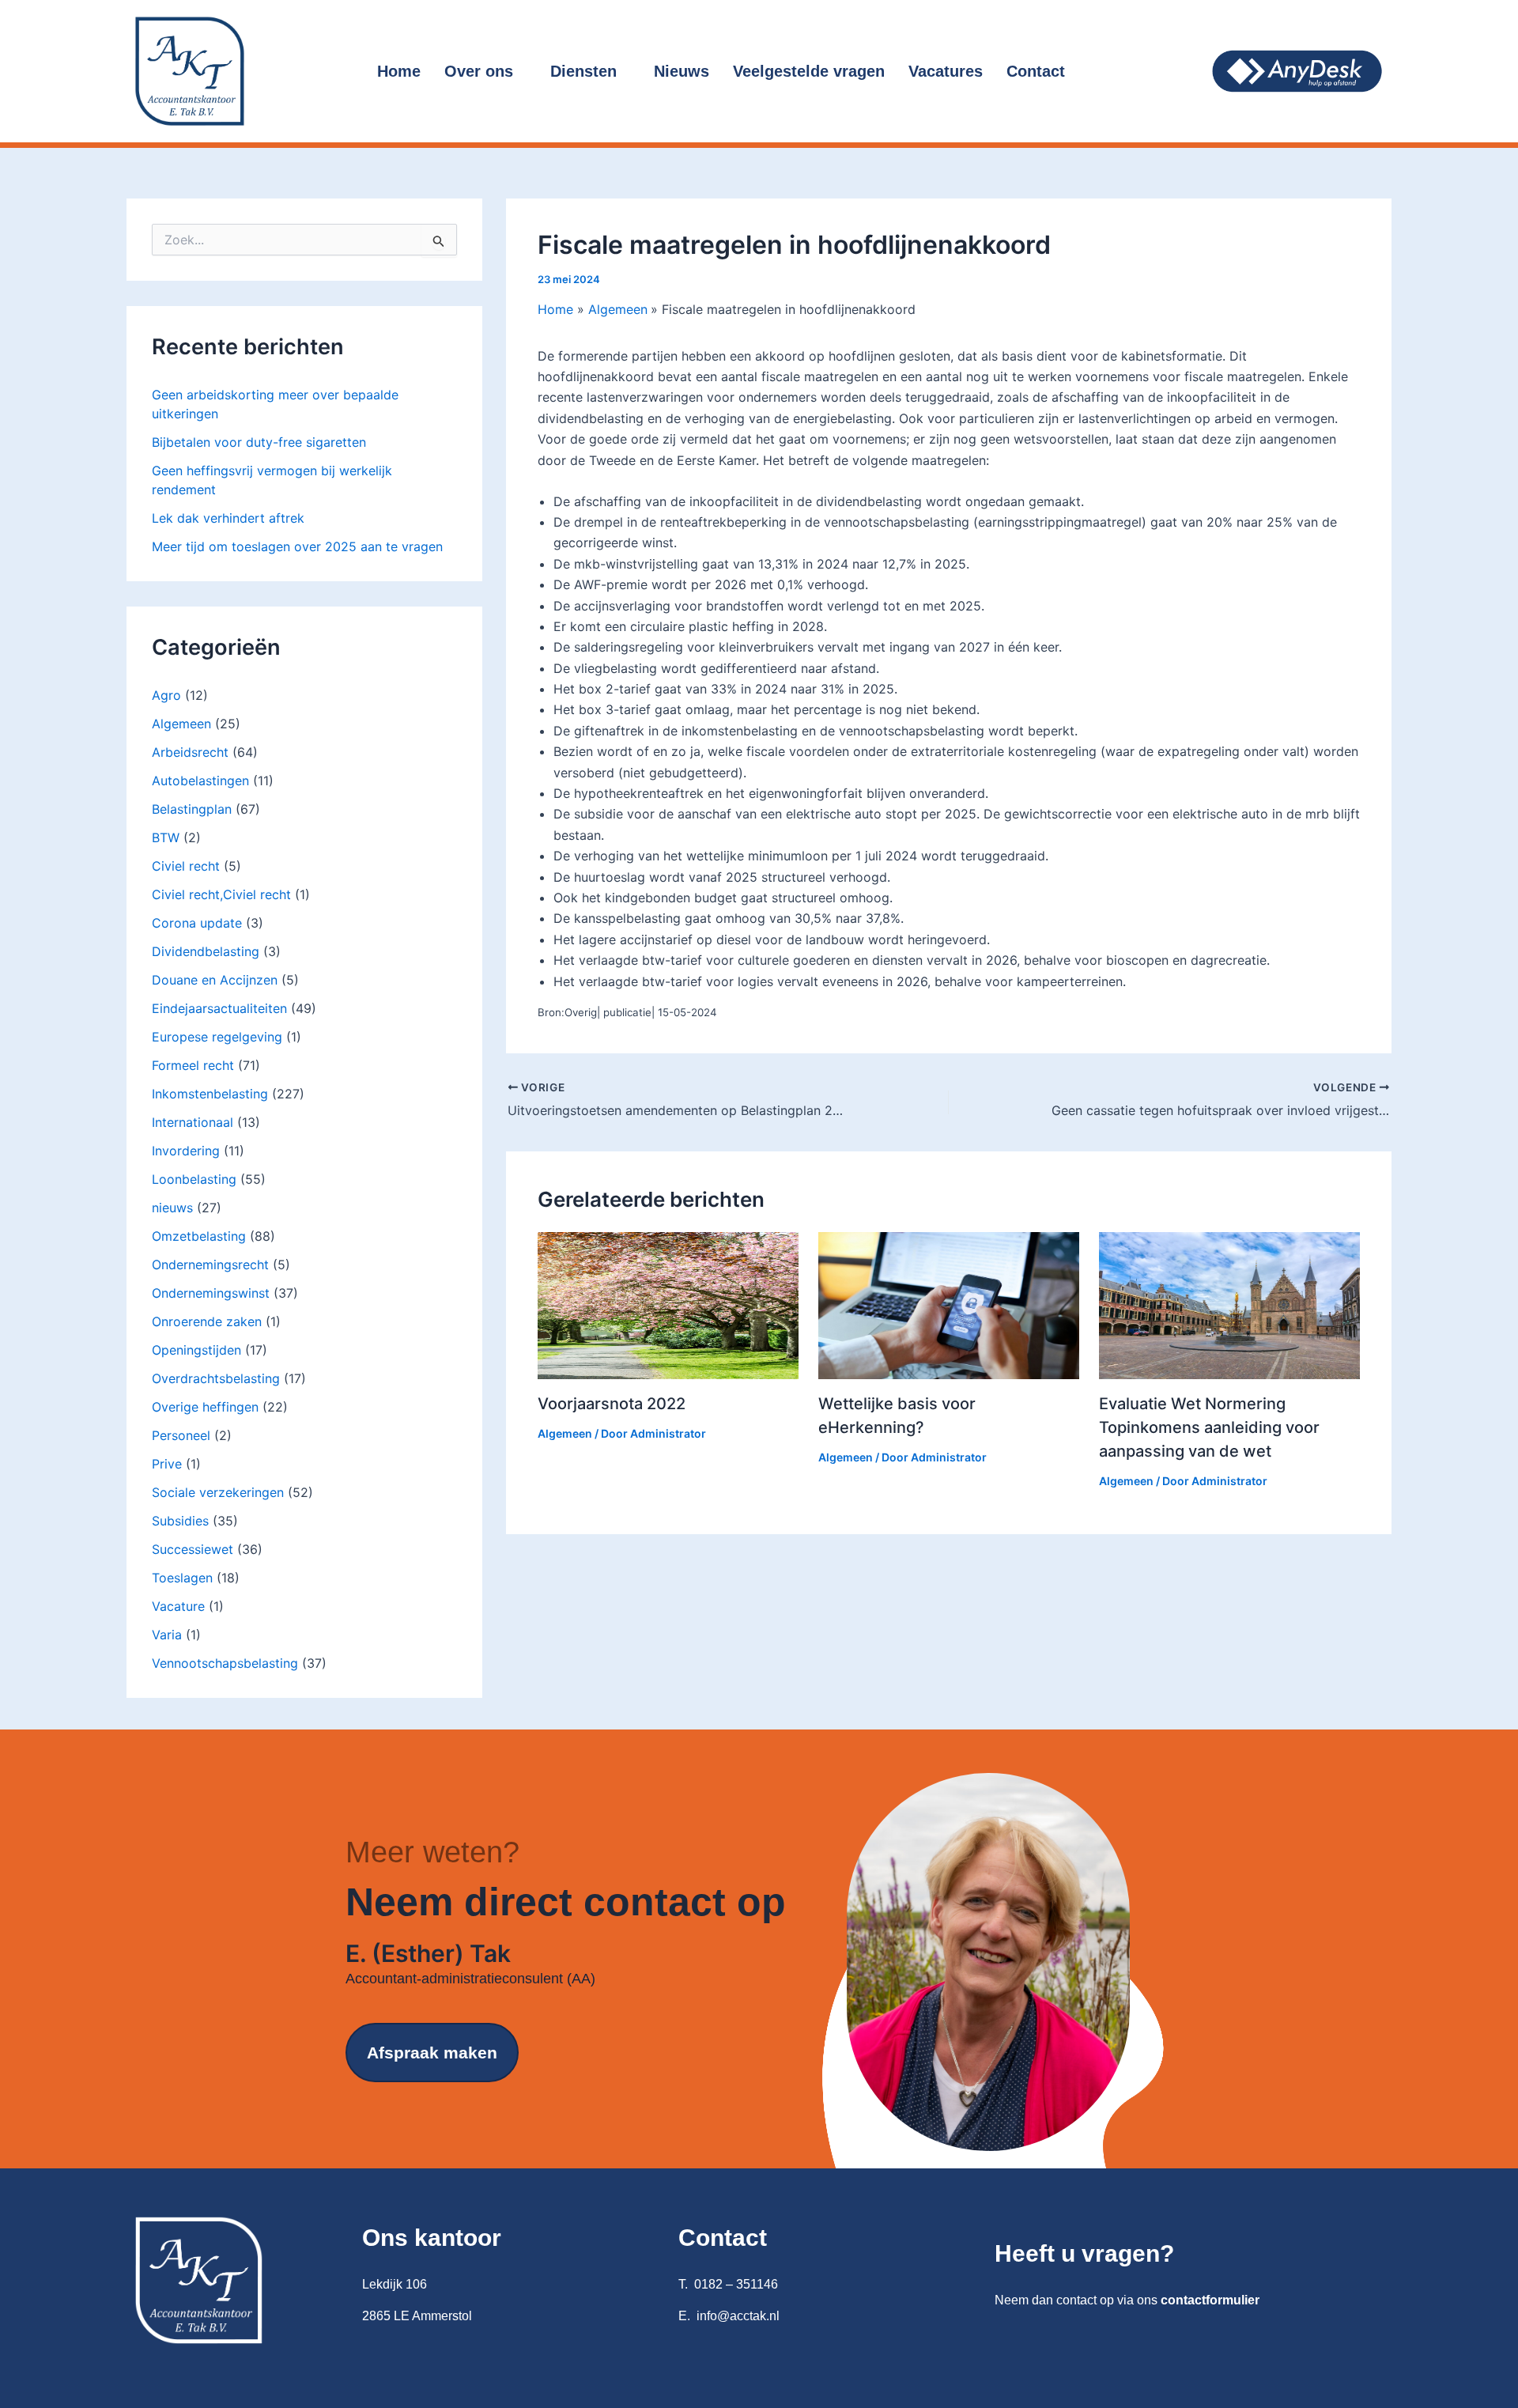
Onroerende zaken (207, 1321)
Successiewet (193, 1549)
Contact (1036, 71)
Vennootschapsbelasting (225, 1663)
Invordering (186, 1151)
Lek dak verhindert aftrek (228, 518)
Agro (166, 695)
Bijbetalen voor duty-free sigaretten (259, 442)
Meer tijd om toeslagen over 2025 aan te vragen (297, 546)
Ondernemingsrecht (210, 1264)
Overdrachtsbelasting (216, 1378)
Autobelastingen (200, 781)
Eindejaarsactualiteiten (219, 1008)
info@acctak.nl (738, 2316)
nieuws (172, 1208)
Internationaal (193, 1122)
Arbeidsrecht (190, 752)
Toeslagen (182, 1578)
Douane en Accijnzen (215, 980)
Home (399, 71)
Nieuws (682, 71)
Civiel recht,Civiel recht (221, 894)
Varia (167, 1635)
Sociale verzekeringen (218, 1492)
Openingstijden (196, 1350)
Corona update (197, 923)
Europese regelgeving (217, 1037)
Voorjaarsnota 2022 (612, 1404)
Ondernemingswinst (211, 1293)
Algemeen (181, 724)
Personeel (181, 1435)
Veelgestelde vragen (809, 71)
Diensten (583, 71)
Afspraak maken (432, 2053)
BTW (166, 837)
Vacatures (946, 71)
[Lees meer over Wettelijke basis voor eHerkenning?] (949, 1304)
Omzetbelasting (199, 1236)
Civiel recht (186, 866)
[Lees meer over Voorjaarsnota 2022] (668, 1304)
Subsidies (180, 1521)
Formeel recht (193, 1065)
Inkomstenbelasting (210, 1094)
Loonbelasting (194, 1179)
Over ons (479, 71)
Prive (167, 1464)
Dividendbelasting (206, 951)
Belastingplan (192, 809)
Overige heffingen (205, 1407)
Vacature (178, 1606)
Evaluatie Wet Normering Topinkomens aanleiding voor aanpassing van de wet (1209, 1427)
